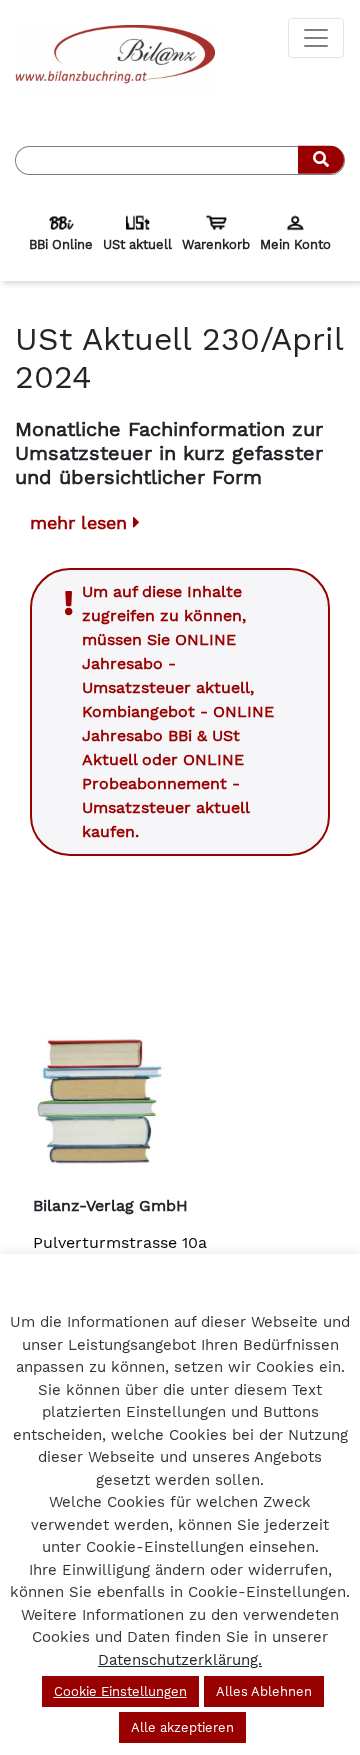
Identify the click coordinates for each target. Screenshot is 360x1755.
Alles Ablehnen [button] (264, 1691)
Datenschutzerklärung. (180, 1660)
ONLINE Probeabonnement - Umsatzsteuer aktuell (165, 783)
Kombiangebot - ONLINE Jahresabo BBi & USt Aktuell (178, 735)
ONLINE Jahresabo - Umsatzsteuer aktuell (166, 663)
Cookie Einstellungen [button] (120, 1691)
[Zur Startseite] (115, 58)
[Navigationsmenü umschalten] (316, 38)
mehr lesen (81, 522)
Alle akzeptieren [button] (182, 1727)
